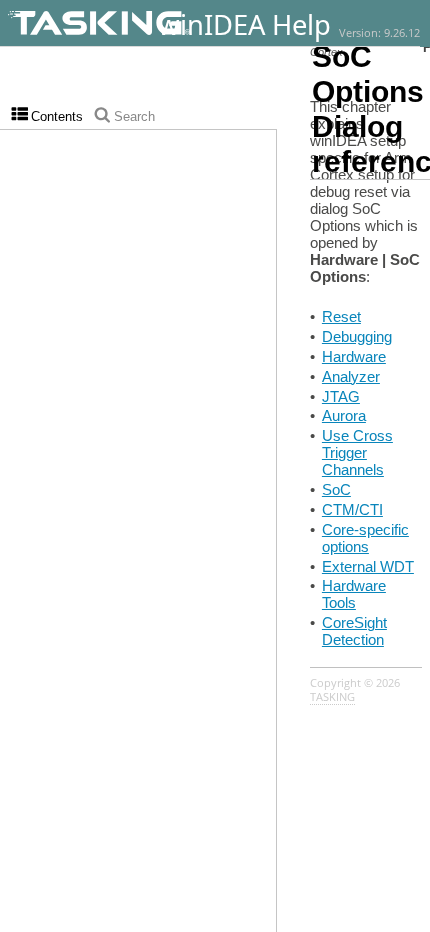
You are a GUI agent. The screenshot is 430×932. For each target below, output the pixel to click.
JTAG (341, 396)
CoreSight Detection (354, 631)
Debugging (357, 336)
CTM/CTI (352, 509)
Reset (341, 316)
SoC (336, 489)
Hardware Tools (354, 594)
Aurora (344, 415)
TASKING (332, 697)
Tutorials (407, 40)
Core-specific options (365, 538)
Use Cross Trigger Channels (357, 452)
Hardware (354, 356)
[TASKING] (152, 23)
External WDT (368, 566)
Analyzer (351, 376)
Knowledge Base (397, 40)
